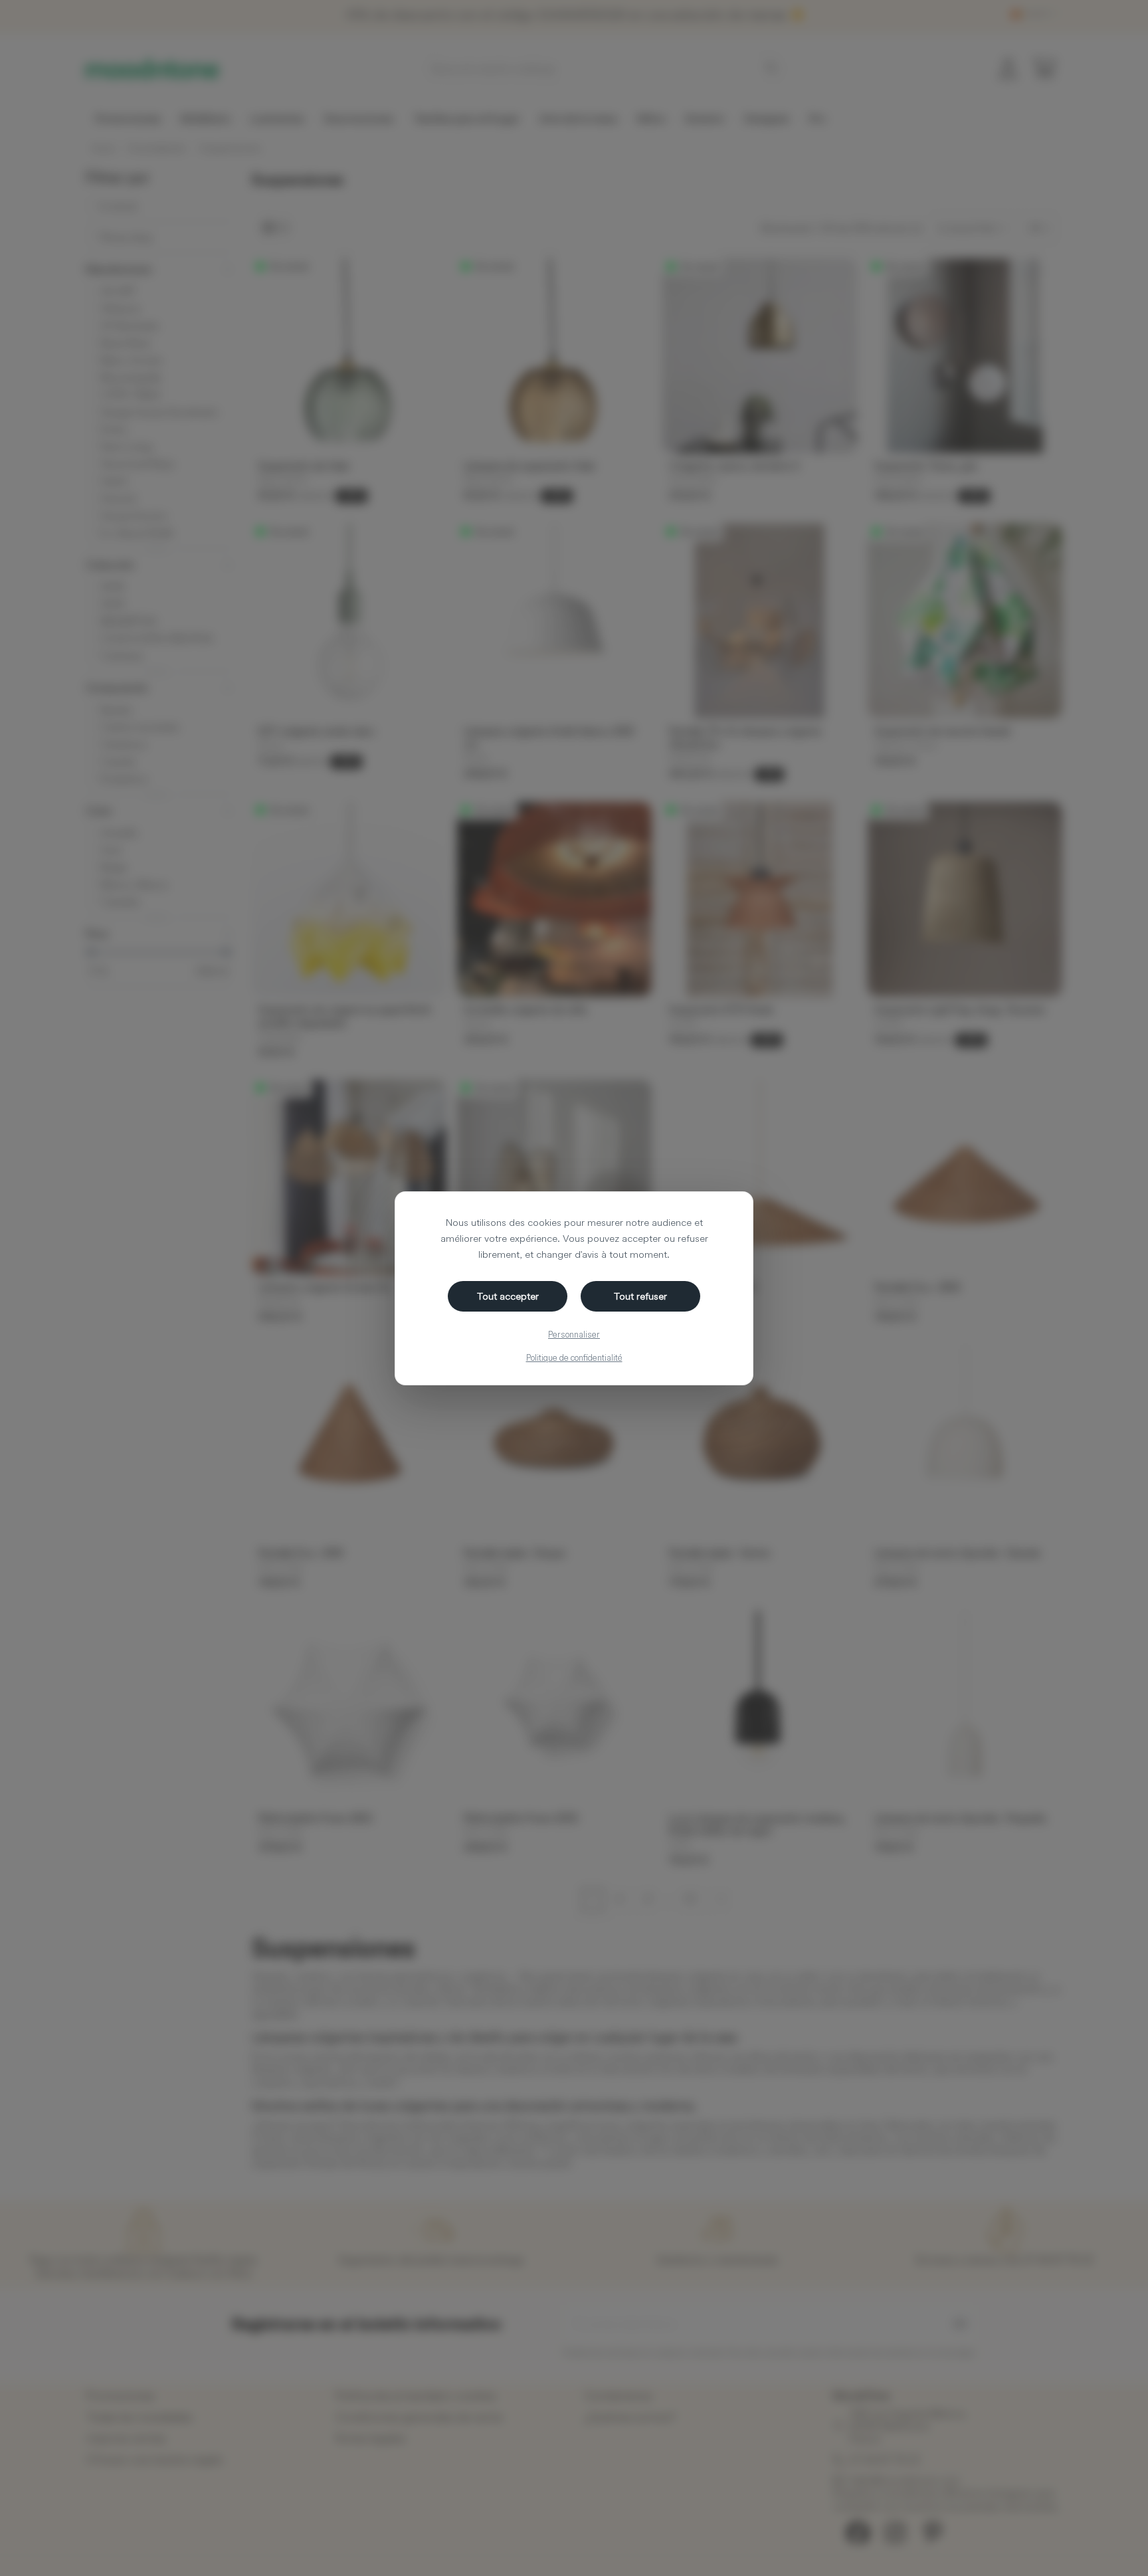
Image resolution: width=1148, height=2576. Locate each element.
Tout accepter (508, 1296)
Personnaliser (574, 1334)
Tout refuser (640, 1296)
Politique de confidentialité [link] (574, 1357)
